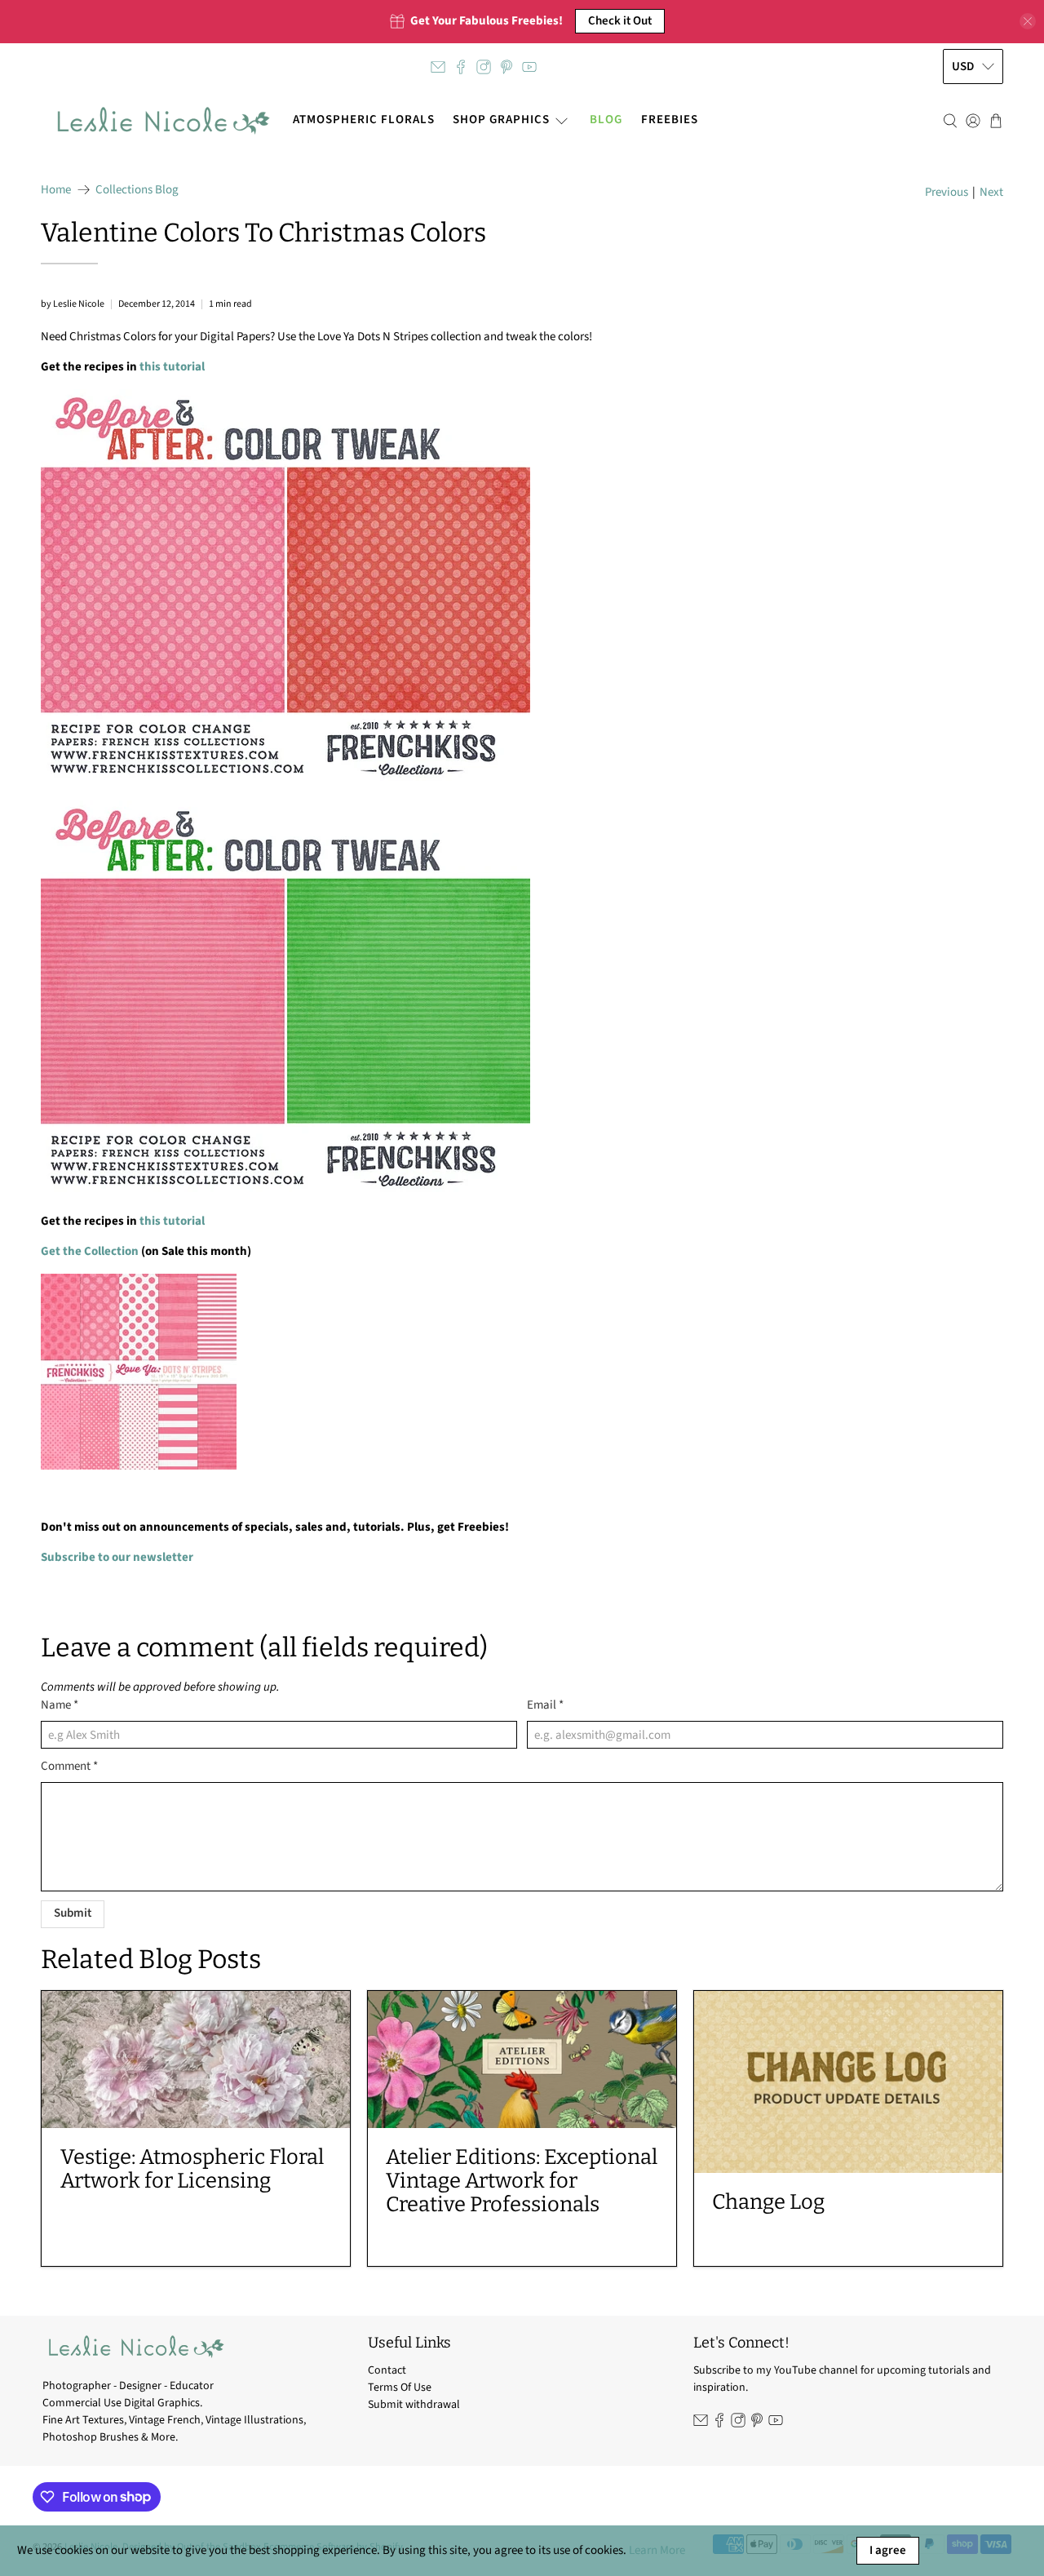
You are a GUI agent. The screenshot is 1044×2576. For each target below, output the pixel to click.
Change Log (768, 2202)
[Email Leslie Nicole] (438, 67)
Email (545, 1705)
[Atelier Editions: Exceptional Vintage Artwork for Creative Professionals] (522, 2059)
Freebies (670, 120)
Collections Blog (137, 190)
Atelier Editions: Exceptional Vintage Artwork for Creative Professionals (522, 2181)
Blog (606, 120)
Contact (387, 2370)
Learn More (657, 2550)
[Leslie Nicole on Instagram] (484, 67)
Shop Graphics (501, 120)
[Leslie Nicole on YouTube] (529, 67)
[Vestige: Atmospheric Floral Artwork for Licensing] (196, 2059)
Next (991, 192)
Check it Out (620, 21)
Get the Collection (90, 1251)
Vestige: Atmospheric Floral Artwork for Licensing (192, 2169)
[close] (1028, 21)
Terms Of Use (400, 2388)
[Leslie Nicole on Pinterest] (507, 67)
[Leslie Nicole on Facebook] (461, 67)
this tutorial (172, 367)
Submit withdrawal (414, 2405)
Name (60, 1705)
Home (56, 190)
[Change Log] (848, 2082)
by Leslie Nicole (73, 304)
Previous (947, 192)
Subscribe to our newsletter (117, 1557)
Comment (69, 1766)
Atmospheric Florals (364, 120)
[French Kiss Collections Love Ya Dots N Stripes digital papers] (139, 1466)
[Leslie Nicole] (162, 121)
